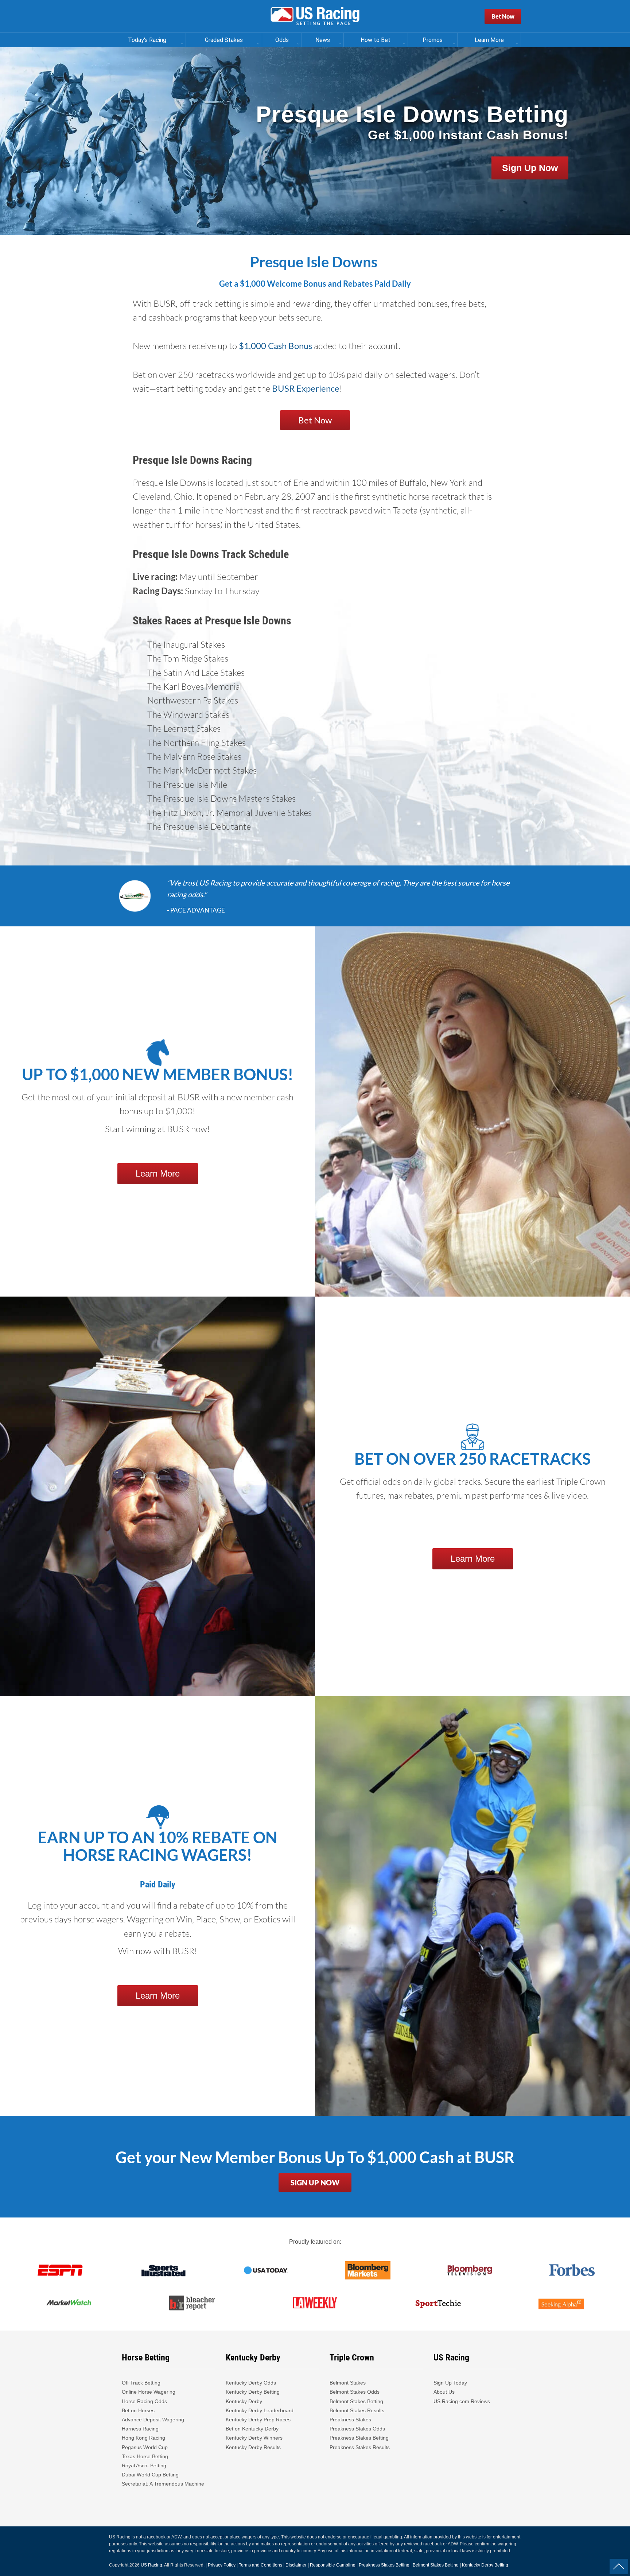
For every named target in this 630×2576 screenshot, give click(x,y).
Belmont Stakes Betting (356, 2401)
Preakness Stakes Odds (357, 2429)
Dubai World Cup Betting (150, 2475)
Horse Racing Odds (144, 2401)
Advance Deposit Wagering (153, 2420)
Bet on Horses (138, 2410)
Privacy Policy (222, 2565)
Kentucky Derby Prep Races (258, 2420)
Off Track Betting (141, 2383)
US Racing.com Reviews (462, 2401)
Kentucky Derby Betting (253, 2392)
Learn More (158, 1173)
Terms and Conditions (260, 2565)
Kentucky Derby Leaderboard (260, 2410)
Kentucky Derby (244, 2401)
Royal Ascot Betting (144, 2465)
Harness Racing (140, 2429)
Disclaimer (296, 2565)
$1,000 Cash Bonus (275, 346)
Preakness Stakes (350, 2420)
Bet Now (503, 16)
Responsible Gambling (333, 2565)
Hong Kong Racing (143, 2438)
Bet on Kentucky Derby (252, 2429)
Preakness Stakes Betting (360, 2438)
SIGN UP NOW (315, 2182)
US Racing (151, 2565)
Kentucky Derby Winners (254, 2438)
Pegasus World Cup (145, 2447)
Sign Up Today (450, 2383)
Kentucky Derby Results (253, 2447)
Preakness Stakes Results (360, 2447)
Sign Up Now (530, 168)
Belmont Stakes (348, 2383)
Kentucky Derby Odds (251, 2383)
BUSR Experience (306, 388)
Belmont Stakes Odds (355, 2392)
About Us (444, 2392)
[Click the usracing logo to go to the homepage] (315, 16)
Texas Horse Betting (145, 2456)
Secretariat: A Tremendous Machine (163, 2484)
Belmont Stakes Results (357, 2410)
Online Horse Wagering (149, 2392)
